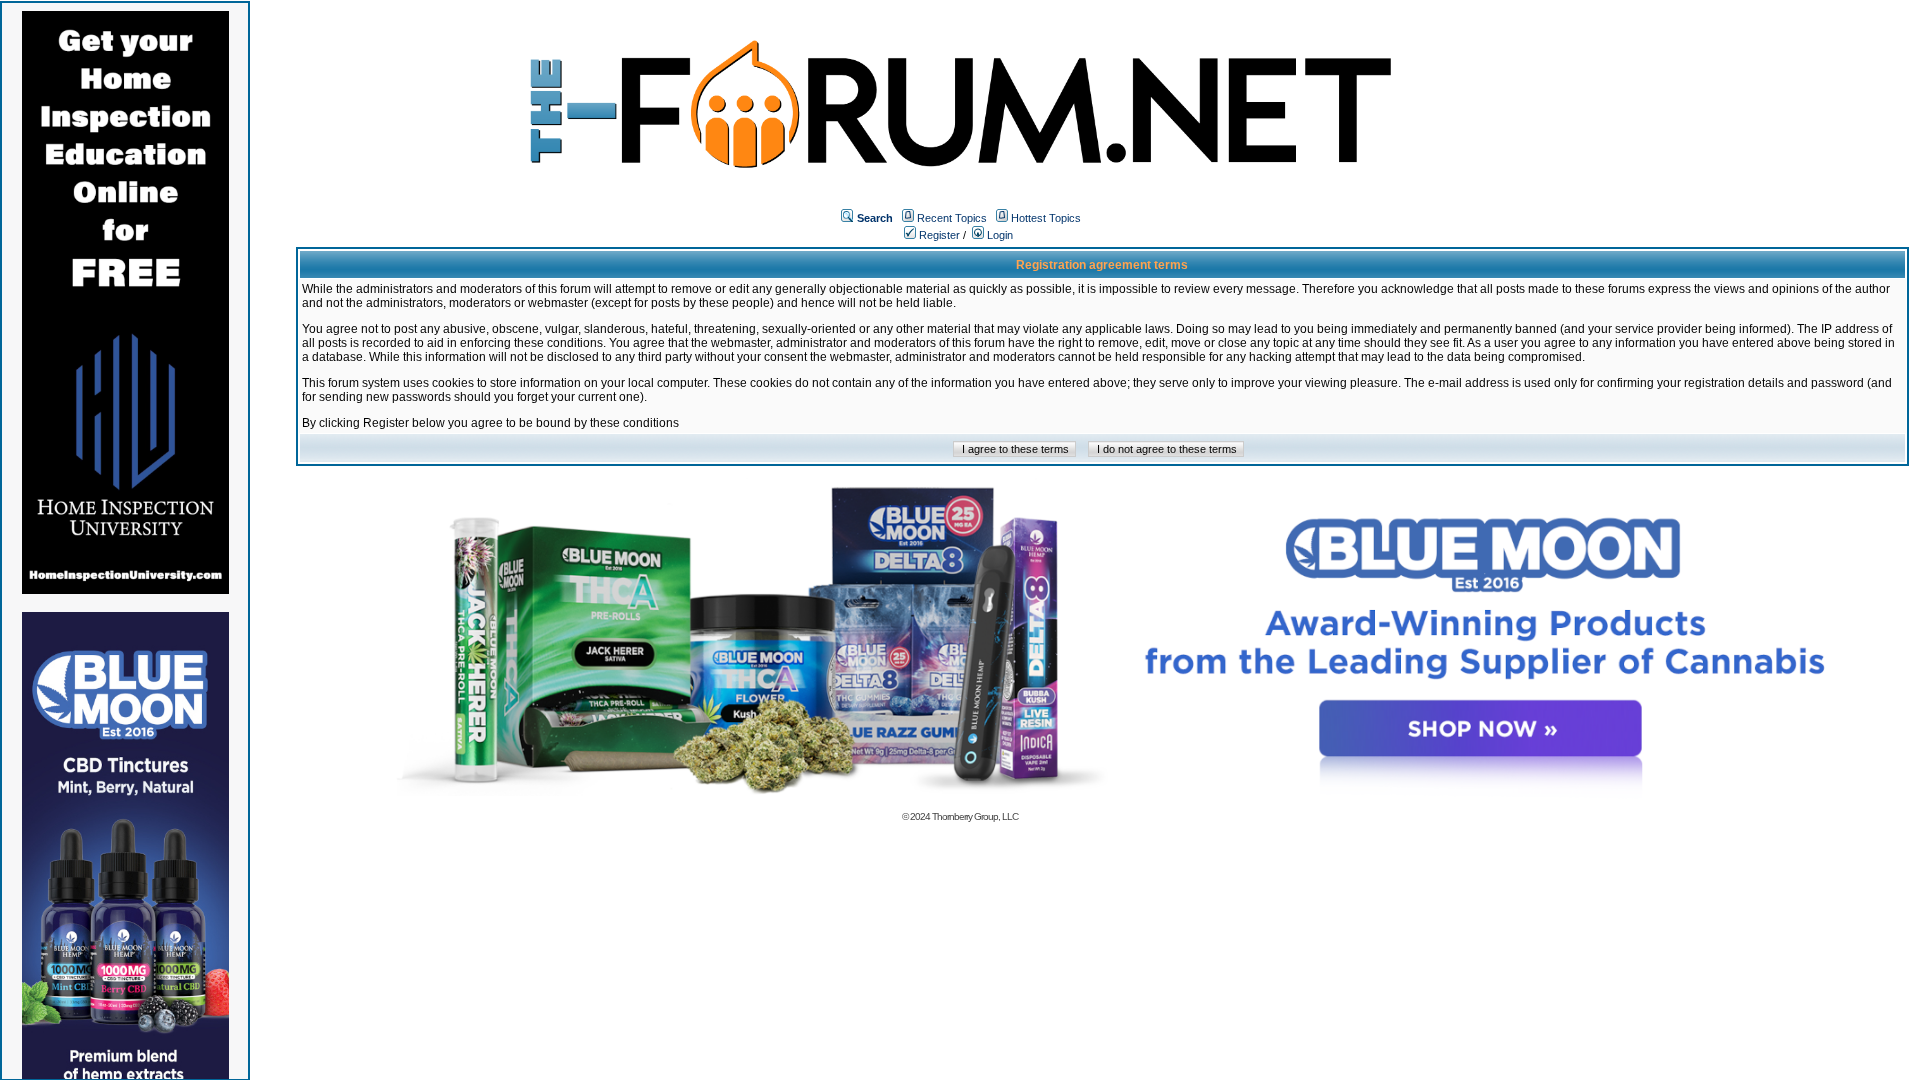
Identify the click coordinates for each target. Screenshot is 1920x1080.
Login (998, 235)
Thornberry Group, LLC (975, 816)
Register (938, 235)
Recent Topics (952, 218)
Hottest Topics (1046, 218)
